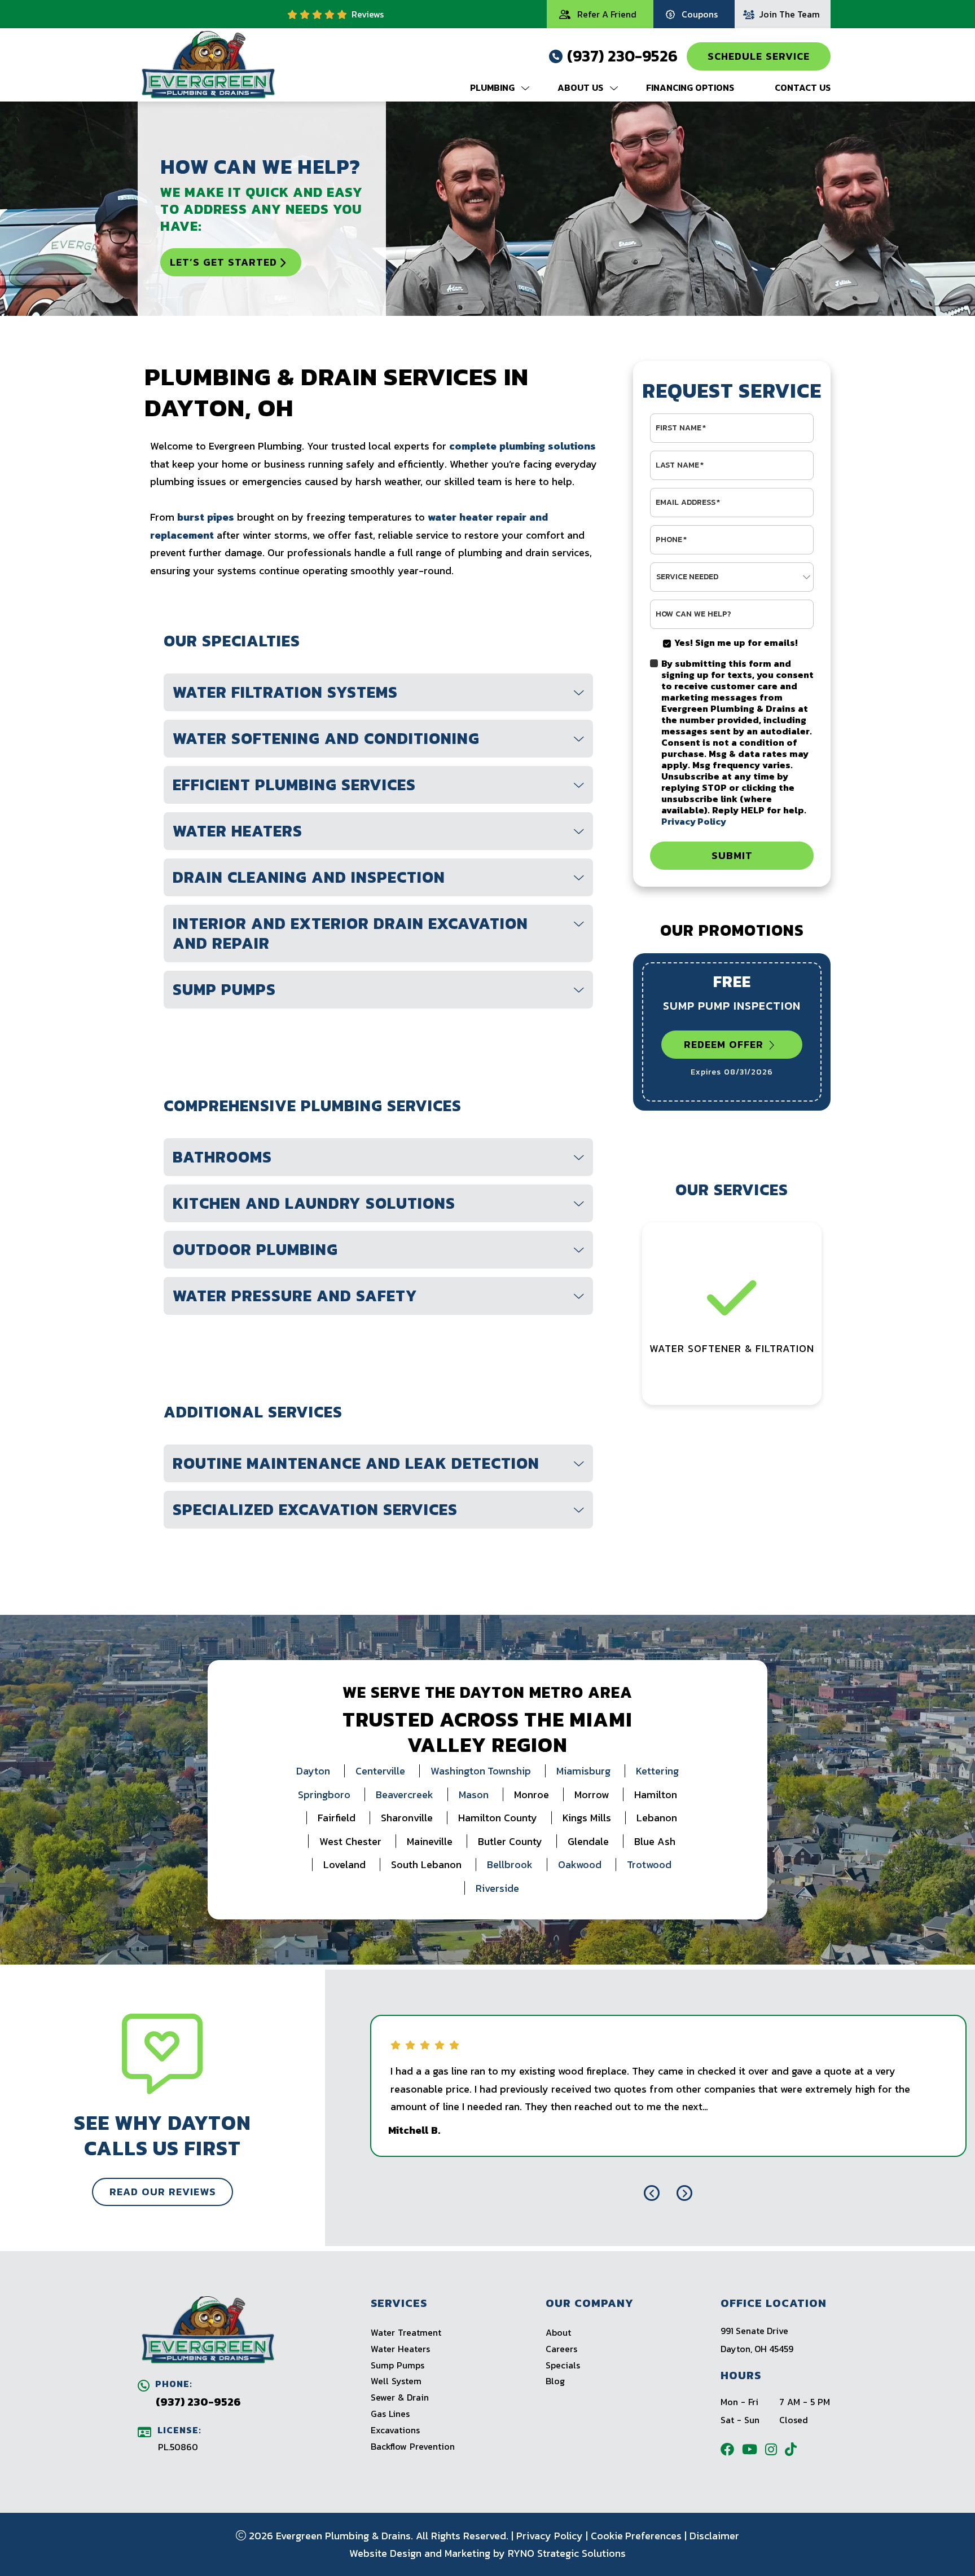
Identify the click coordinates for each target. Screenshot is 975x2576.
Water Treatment (406, 2332)
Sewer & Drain (400, 2397)
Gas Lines (390, 2414)
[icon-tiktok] (795, 2449)
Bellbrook (510, 1864)
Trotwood (649, 1864)
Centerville (380, 1771)
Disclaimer (714, 2536)
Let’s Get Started (223, 262)
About (558, 2332)
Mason (474, 1795)
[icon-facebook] (731, 2449)
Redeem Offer (724, 1044)
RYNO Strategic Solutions (567, 2553)
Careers (561, 2349)
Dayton (313, 1771)
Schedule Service (759, 56)
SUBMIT (732, 855)
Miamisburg (583, 1771)
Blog (555, 2381)
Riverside (497, 1888)
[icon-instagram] (775, 2449)
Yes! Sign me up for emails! (736, 642)
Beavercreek (405, 1795)
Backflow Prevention (413, 2446)
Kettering (657, 1771)
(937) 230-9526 (622, 56)
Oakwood (580, 1864)
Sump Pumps (398, 2365)
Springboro (324, 1795)
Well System (396, 2381)
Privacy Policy (550, 2536)
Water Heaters (400, 2349)
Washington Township (481, 1771)
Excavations (395, 2430)
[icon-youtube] (754, 2449)
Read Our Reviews (162, 2192)
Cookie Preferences (636, 2536)
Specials (563, 2365)
